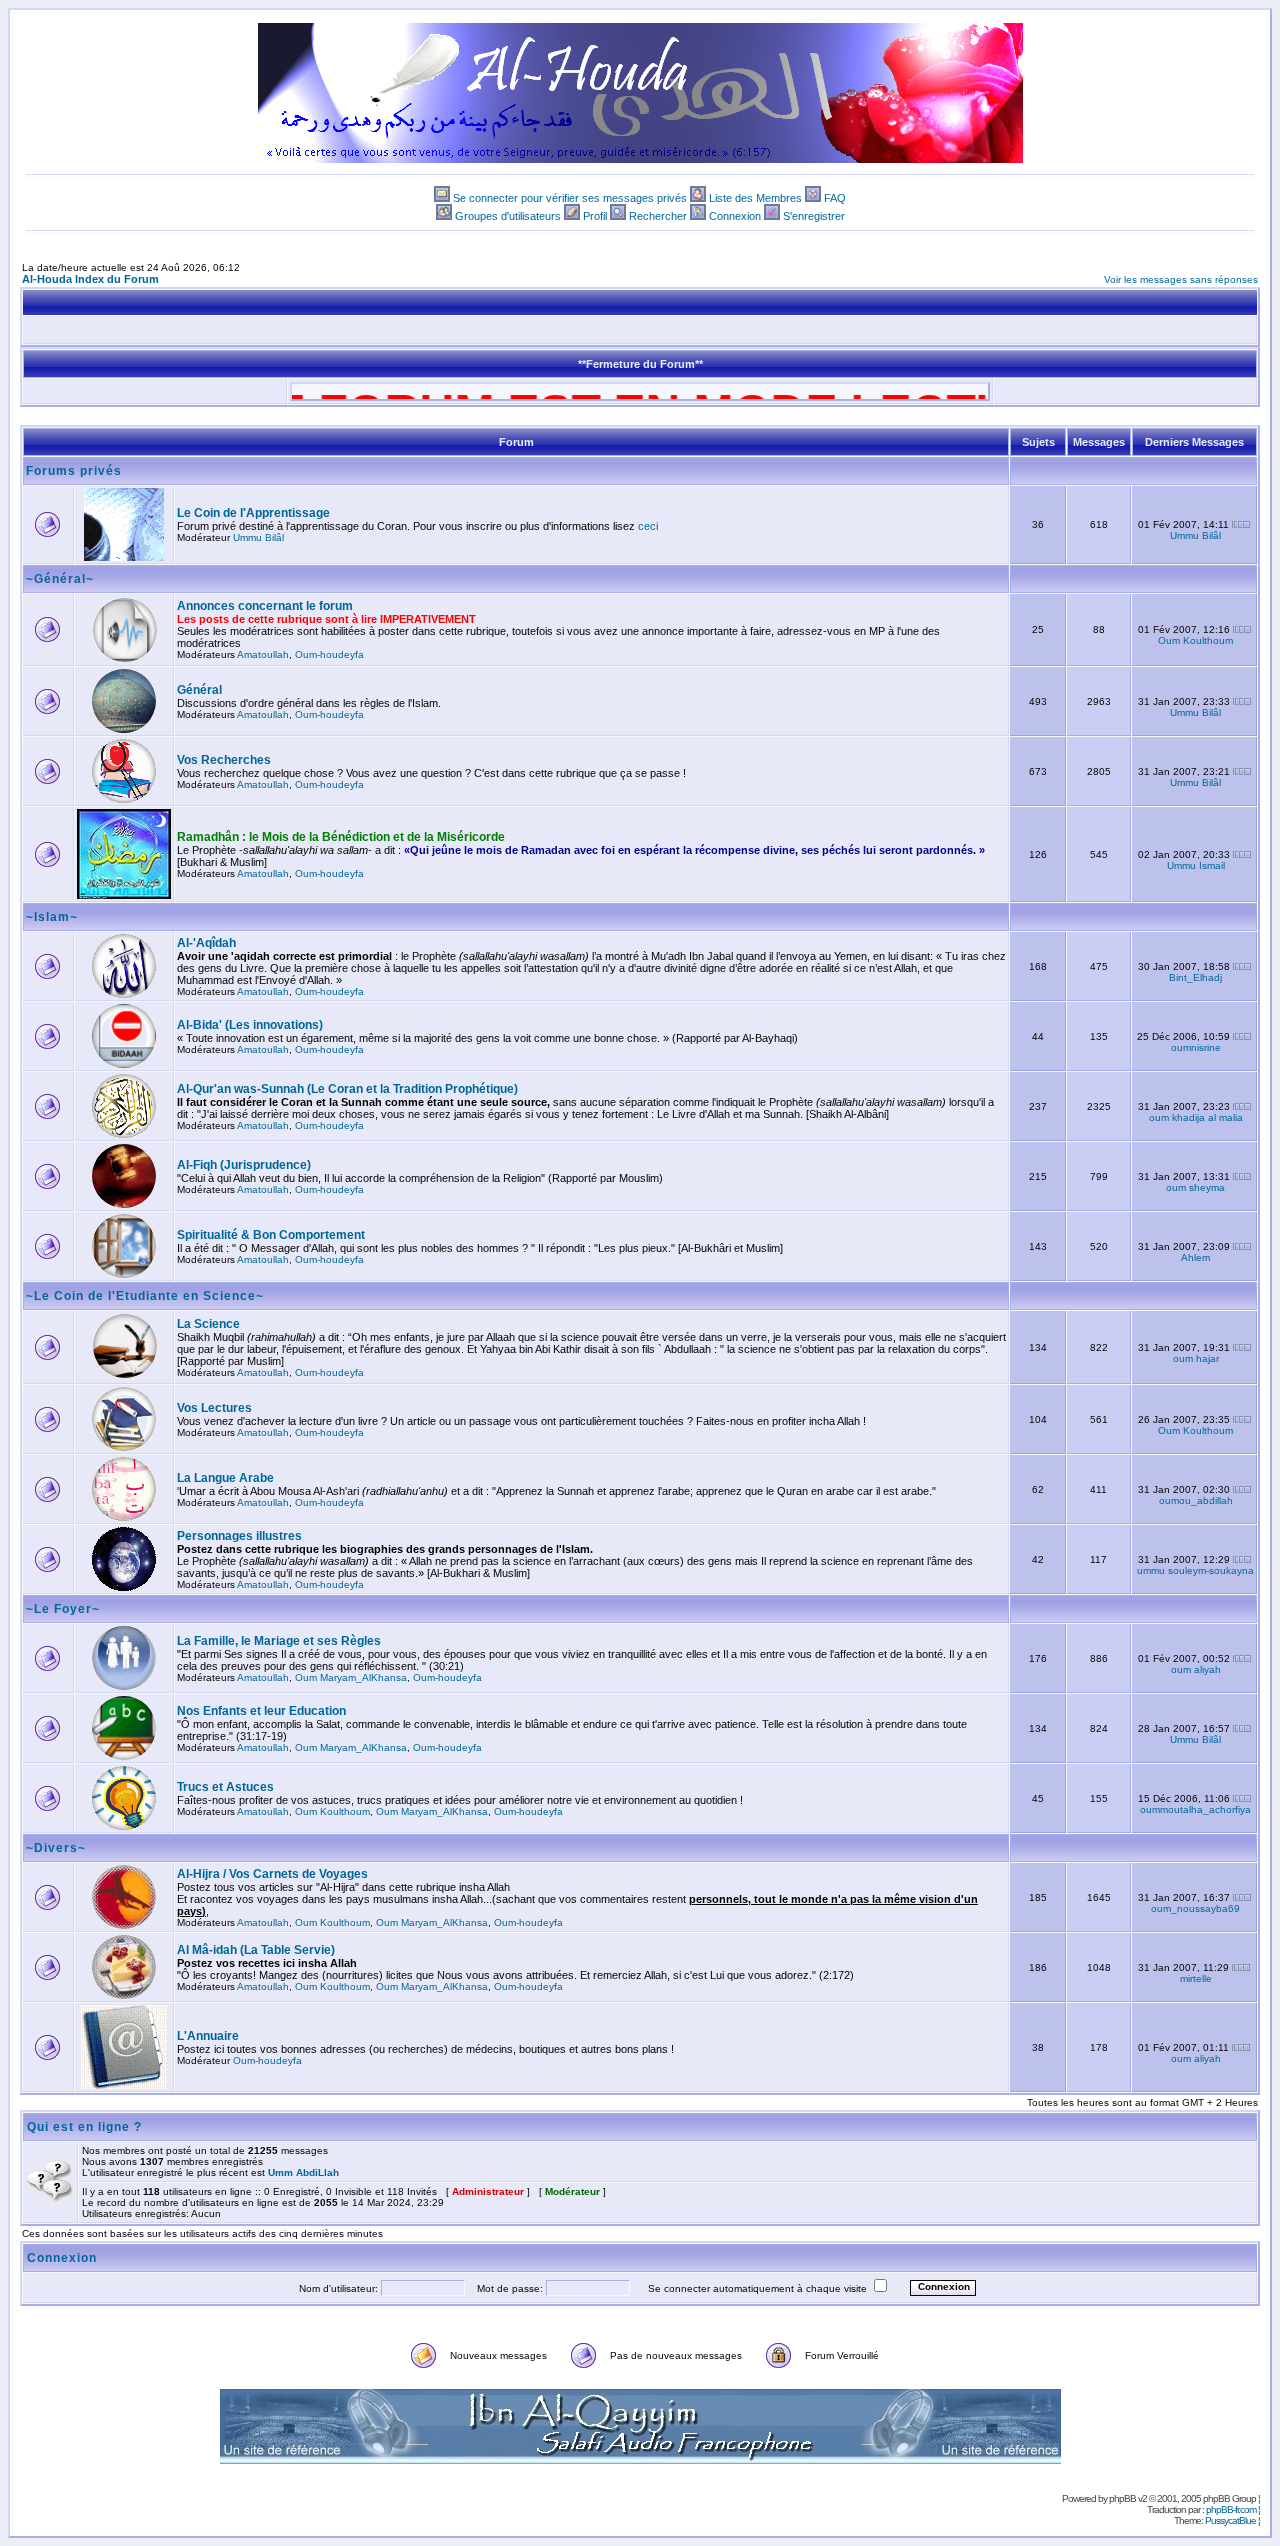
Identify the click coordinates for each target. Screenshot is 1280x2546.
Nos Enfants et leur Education (261, 1711)
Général (199, 690)
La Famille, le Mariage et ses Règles (279, 1641)
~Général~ (60, 579)
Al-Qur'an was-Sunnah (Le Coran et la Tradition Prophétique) (347, 1089)
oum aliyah (1196, 1669)
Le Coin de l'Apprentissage (253, 513)
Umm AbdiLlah (303, 2172)
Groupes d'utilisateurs (508, 216)
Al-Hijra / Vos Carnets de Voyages (272, 1874)
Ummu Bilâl (258, 537)
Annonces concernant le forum (265, 606)
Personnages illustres (239, 1536)
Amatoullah (263, 654)
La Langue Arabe (225, 1478)
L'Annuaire (208, 2036)
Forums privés (74, 471)
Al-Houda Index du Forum (90, 279)
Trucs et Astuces (225, 1787)
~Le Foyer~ (63, 1609)
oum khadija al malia (1196, 1117)
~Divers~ (56, 1848)
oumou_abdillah (1196, 1500)
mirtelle (1196, 1978)
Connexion (735, 216)
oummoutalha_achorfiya (1195, 1809)
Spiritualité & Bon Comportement (271, 1235)
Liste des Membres (755, 198)
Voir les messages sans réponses (1181, 279)
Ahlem (1195, 1257)
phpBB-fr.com (1231, 2509)
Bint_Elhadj (1195, 977)
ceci (648, 526)
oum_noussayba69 (1195, 1908)
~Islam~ (52, 917)
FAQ (835, 198)
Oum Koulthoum (1195, 640)
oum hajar (1196, 1358)
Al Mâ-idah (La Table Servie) (256, 1950)
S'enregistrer (814, 216)
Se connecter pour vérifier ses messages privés (570, 198)
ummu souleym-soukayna (1195, 1570)
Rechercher (658, 216)
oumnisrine (1196, 1047)
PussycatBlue (1230, 2520)
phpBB (1122, 2498)
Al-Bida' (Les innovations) (250, 1025)
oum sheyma (1195, 1187)
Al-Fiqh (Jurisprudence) (244, 1165)
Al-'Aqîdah (206, 943)
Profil (595, 216)
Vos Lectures (214, 1408)
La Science (208, 1324)
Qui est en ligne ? (84, 2127)
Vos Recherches (224, 760)
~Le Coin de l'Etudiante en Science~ (145, 1296)
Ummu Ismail (1196, 865)
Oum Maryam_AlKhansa (351, 1677)
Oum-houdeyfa (329, 654)
